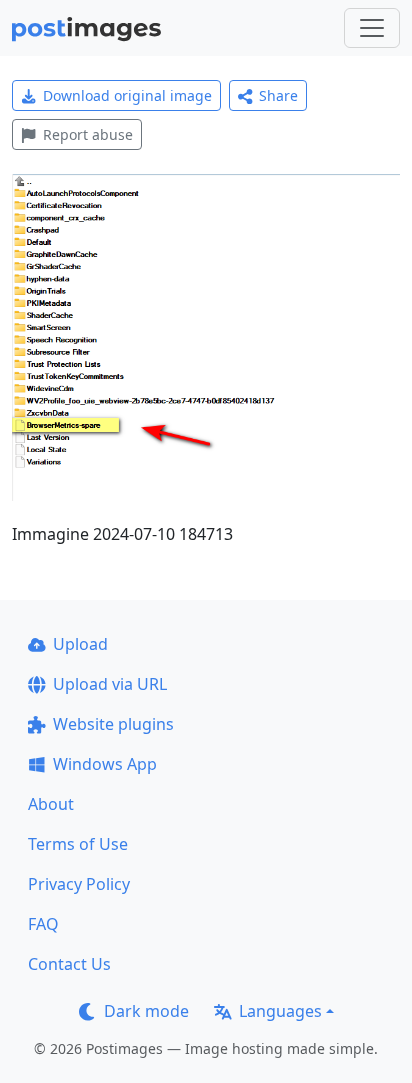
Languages (280, 1011)
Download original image (127, 95)
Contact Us (69, 964)
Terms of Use (78, 844)
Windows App (105, 764)
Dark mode (146, 1011)
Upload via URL (110, 684)
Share (278, 95)
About (51, 804)
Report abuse (88, 134)
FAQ (43, 924)
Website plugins (113, 724)
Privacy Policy (79, 884)
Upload (80, 644)
